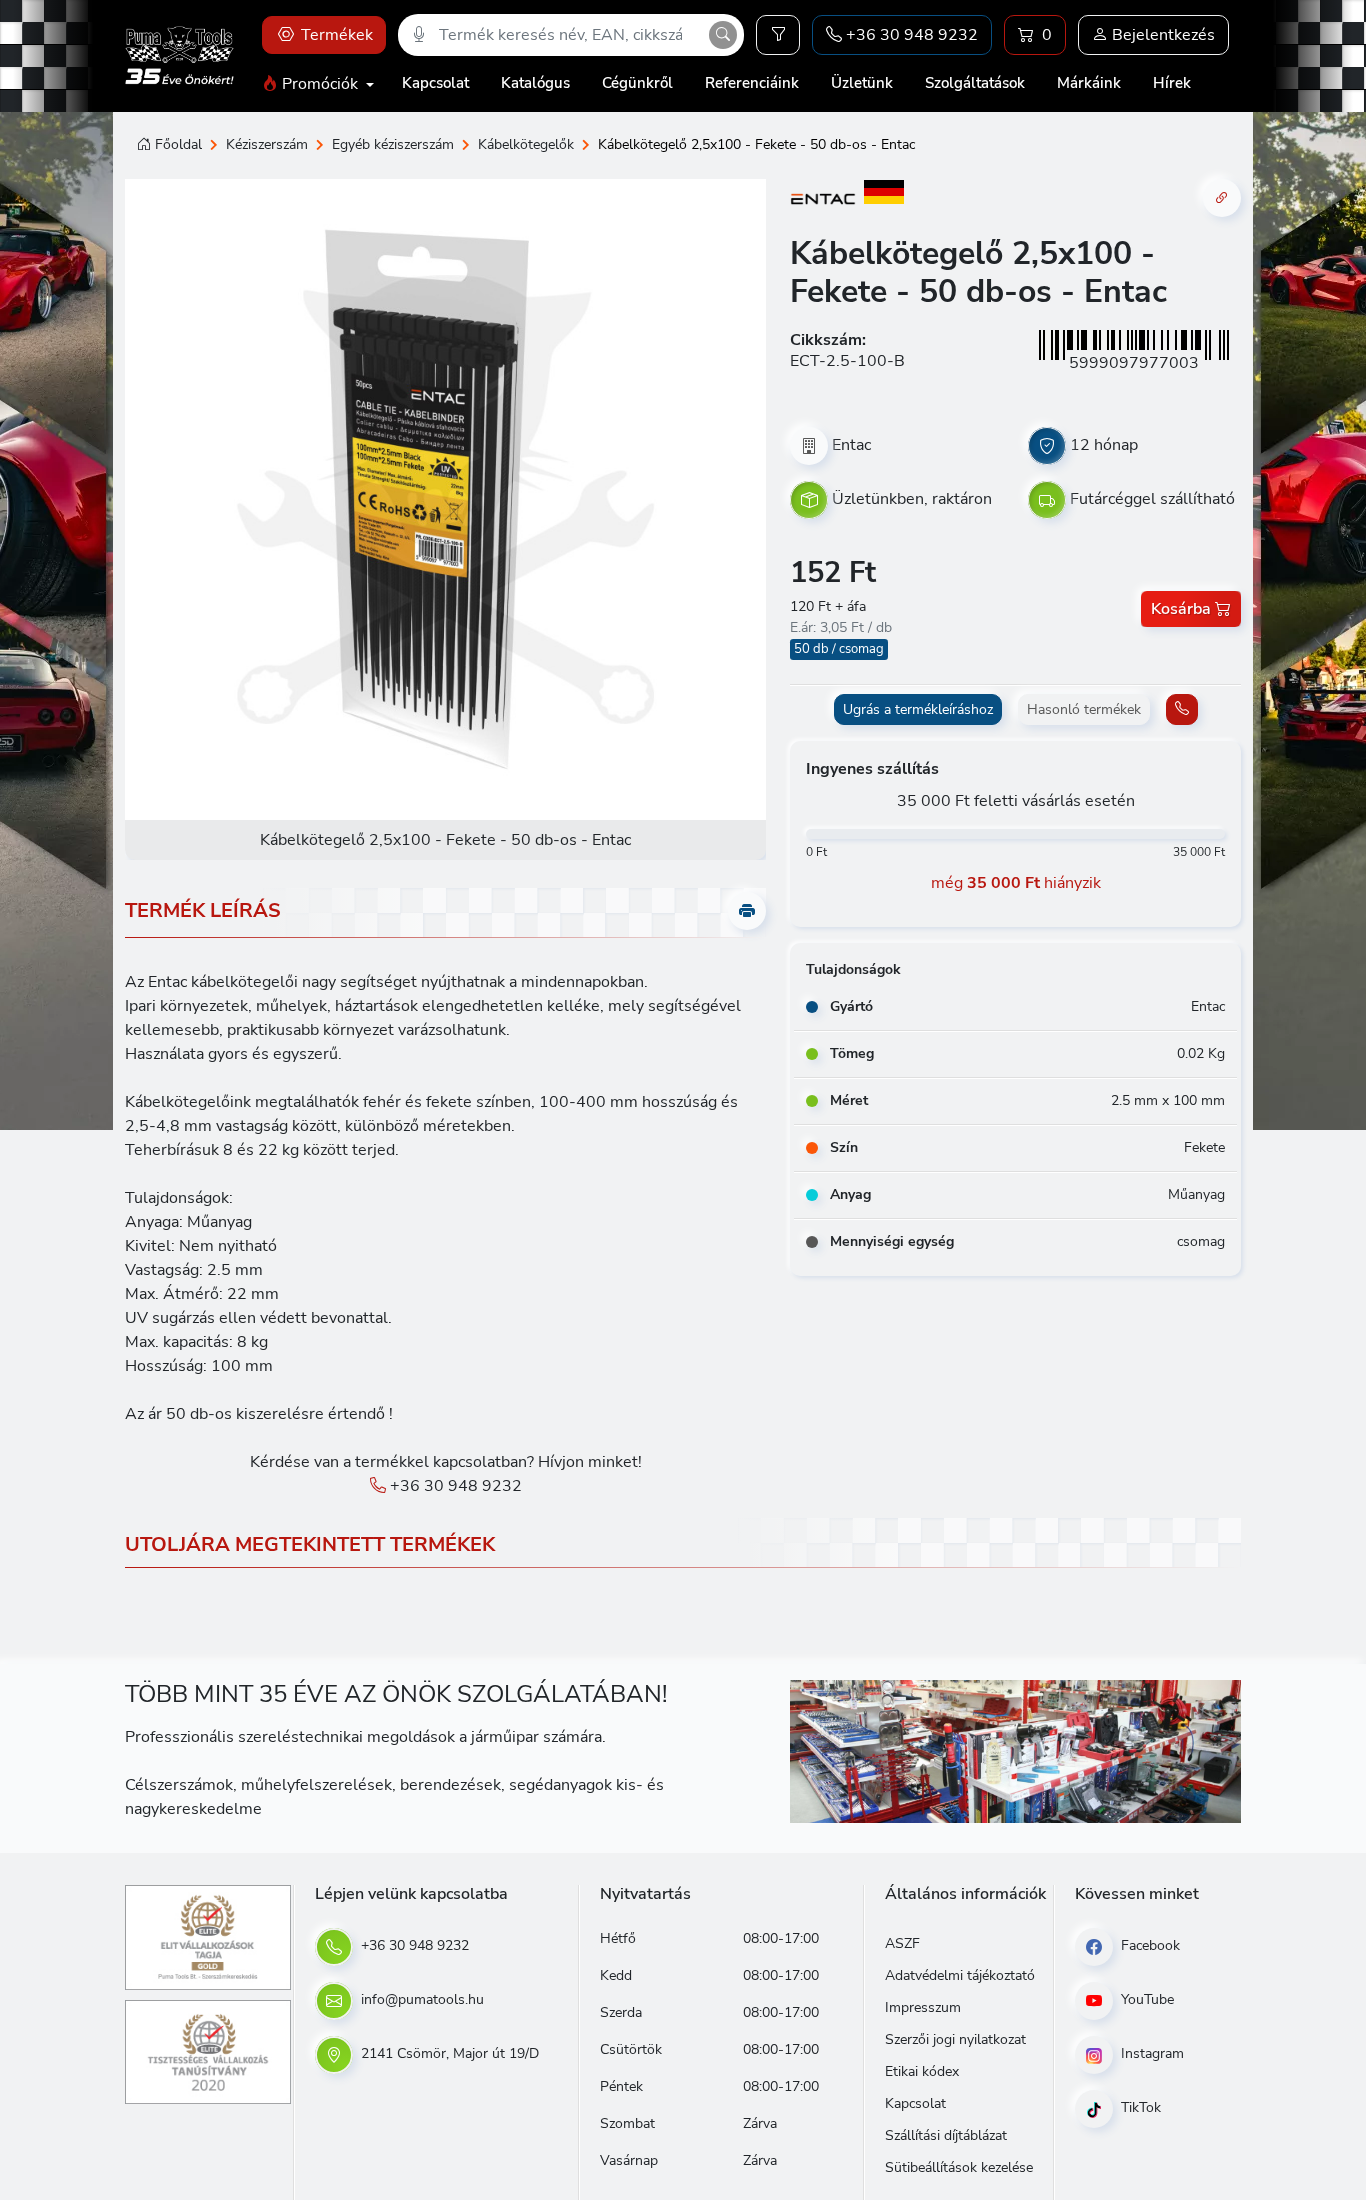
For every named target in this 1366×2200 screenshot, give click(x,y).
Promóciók (320, 84)
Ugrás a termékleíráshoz (918, 709)
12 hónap (1104, 445)
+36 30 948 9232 (454, 1486)
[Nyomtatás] (747, 911)
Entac (851, 445)
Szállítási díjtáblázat (946, 2135)
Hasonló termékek (1084, 709)
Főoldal (178, 144)
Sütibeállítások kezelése (959, 2167)
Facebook (1148, 1945)
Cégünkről (637, 83)
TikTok (1139, 2107)
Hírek (1172, 83)
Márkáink (1089, 83)
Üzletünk (862, 83)
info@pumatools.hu (420, 1999)
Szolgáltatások (975, 83)
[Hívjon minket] (1182, 709)
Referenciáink (752, 83)
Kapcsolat (435, 83)
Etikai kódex (922, 2071)
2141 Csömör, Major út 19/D (448, 2053)
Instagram (1150, 2053)
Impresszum (923, 2007)
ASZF (902, 1943)
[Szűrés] (778, 35)
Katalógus (535, 83)
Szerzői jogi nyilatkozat (955, 2039)
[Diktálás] (419, 35)
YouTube (1145, 1999)
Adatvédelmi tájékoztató (960, 1975)
